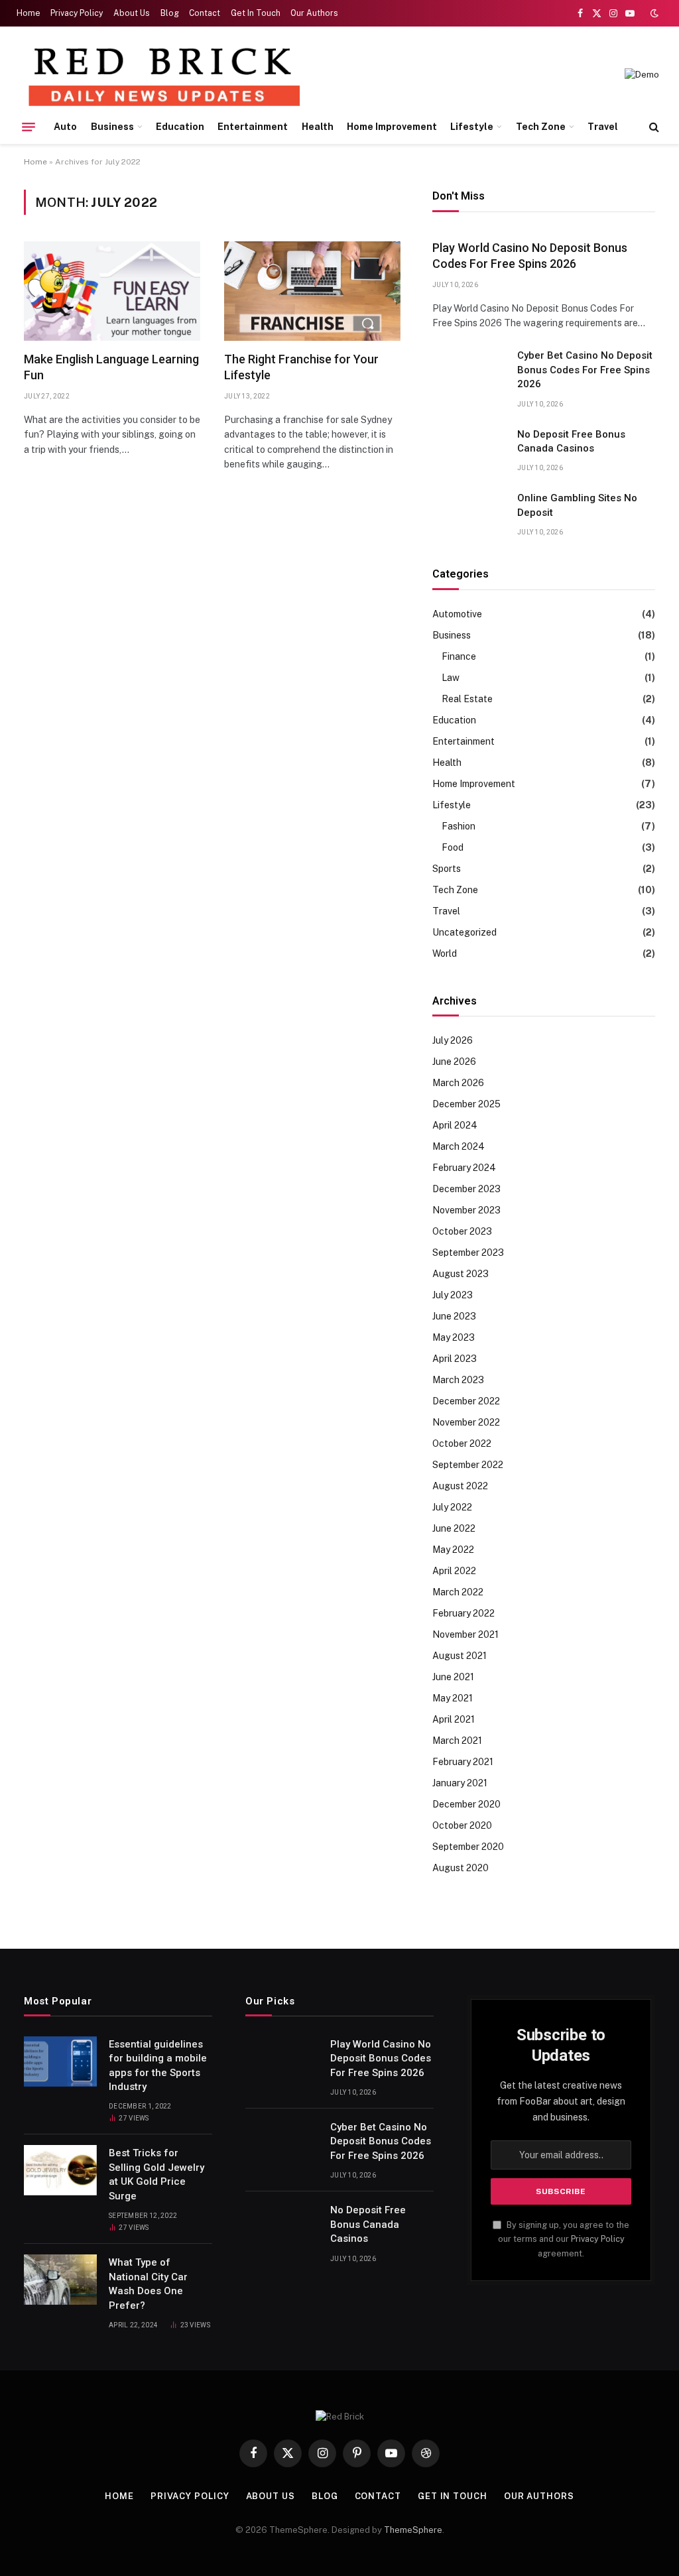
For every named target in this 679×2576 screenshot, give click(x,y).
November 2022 (466, 1422)
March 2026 (458, 1083)
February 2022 (463, 1613)
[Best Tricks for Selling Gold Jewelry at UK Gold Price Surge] (60, 2170)
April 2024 (455, 1125)
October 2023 (462, 1231)
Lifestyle (472, 127)
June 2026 (454, 1062)
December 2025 (466, 1104)
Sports (447, 869)
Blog (170, 13)
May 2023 (454, 1337)
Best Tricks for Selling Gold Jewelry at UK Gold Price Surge (156, 2174)
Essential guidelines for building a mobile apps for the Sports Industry (158, 2065)
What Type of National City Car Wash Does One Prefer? (148, 2284)
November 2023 (466, 1210)
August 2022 (460, 1486)
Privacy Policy (77, 13)
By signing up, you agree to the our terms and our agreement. (564, 2239)
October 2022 (462, 1443)
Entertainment (253, 127)
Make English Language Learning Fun (111, 367)
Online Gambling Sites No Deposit (577, 505)
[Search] (653, 127)
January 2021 (460, 1783)
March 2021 (457, 1741)
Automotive (457, 614)
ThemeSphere (413, 2530)
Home (29, 13)
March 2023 (458, 1380)
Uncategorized (464, 932)
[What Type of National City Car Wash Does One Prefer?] (60, 2280)
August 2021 (460, 1656)
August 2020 (461, 1868)
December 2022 (466, 1401)
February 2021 (463, 1762)
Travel (603, 127)
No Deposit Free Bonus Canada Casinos (571, 441)
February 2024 (464, 1168)
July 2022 (452, 1507)
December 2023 (466, 1189)
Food (453, 847)
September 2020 (468, 1847)
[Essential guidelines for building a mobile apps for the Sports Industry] (60, 2061)
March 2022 (458, 1592)
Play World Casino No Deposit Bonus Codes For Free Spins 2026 (530, 256)
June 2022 (454, 1528)
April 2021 (454, 1719)
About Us (132, 13)
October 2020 (462, 1825)
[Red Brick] (163, 75)
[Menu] (29, 127)
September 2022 (468, 1465)
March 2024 (459, 1146)
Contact (205, 13)
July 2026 (453, 1040)
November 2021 (465, 1634)
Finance (459, 656)
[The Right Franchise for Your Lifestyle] (312, 291)
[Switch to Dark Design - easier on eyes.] (653, 13)
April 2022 (454, 1571)
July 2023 (453, 1295)
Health (318, 127)
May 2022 (453, 1550)
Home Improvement (392, 127)
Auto (65, 127)
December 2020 (466, 1804)
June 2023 (454, 1316)
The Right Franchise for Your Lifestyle (301, 367)
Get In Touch (256, 13)
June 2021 (453, 1677)
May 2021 (453, 1698)
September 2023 (468, 1253)
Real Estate (467, 699)
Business (112, 127)
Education (180, 127)
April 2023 (455, 1359)
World (445, 953)
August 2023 (461, 1274)
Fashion (459, 826)
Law (451, 678)
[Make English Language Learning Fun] (112, 291)
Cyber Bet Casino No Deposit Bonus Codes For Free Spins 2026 (585, 370)
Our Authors (314, 13)
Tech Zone (541, 127)
